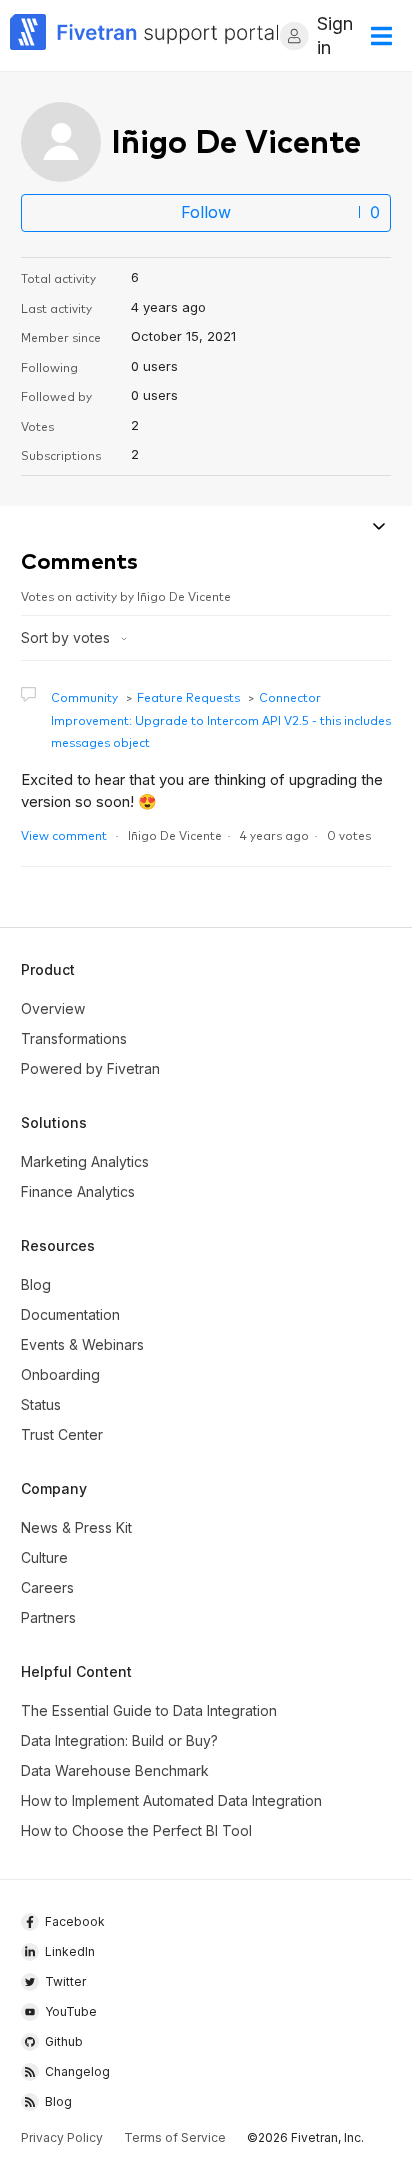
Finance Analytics (78, 1191)
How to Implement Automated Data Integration (171, 1800)
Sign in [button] (335, 35)
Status (41, 1404)
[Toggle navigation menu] (378, 528)
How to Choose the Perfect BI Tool (136, 1830)
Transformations (74, 1038)
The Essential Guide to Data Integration (149, 1710)
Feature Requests (188, 696)
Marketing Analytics (85, 1161)
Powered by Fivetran (90, 1068)
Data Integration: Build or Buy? (119, 1740)
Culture (44, 1557)
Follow (206, 212)
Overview (53, 1008)
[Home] (145, 35)
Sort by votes (67, 637)
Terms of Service (175, 2137)
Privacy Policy (62, 2137)
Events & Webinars (82, 1344)
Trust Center (62, 1434)
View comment (64, 834)
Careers (47, 1587)
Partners (48, 1617)
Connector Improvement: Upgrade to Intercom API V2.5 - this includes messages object (221, 719)
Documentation (70, 1314)
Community (84, 696)
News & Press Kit (76, 1527)
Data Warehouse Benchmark (115, 1770)
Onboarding (60, 1374)
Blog (36, 1284)
